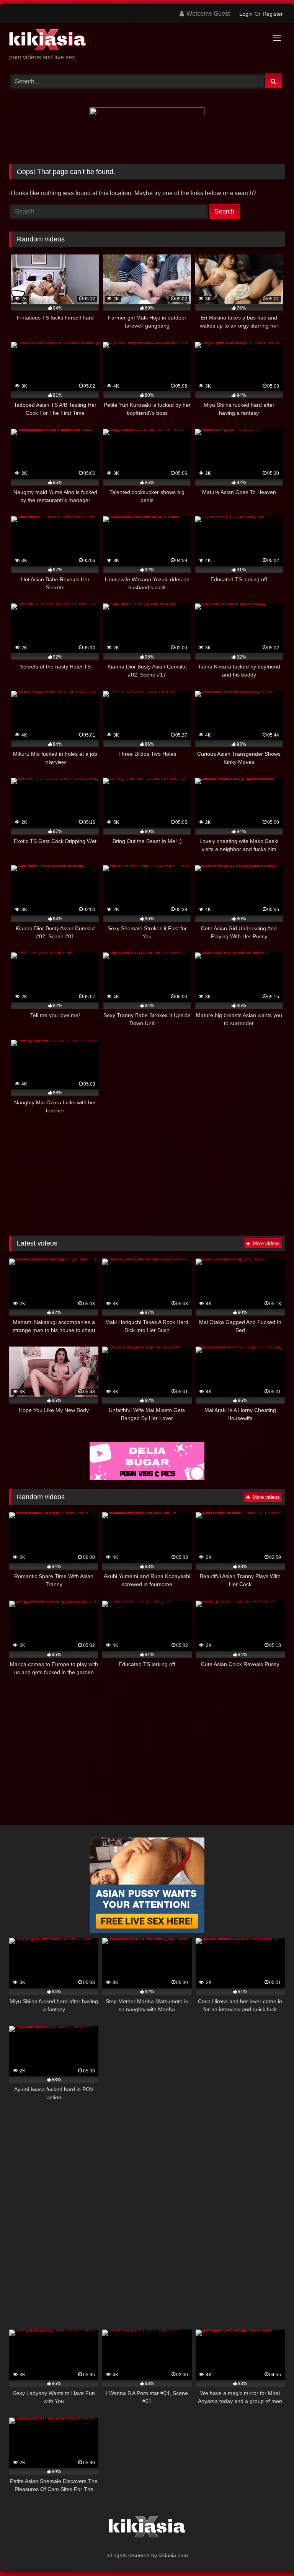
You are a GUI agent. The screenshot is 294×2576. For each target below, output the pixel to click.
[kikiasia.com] (147, 41)
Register (273, 14)
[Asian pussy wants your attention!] (147, 1931)
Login (246, 14)
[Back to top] (270, 2553)
